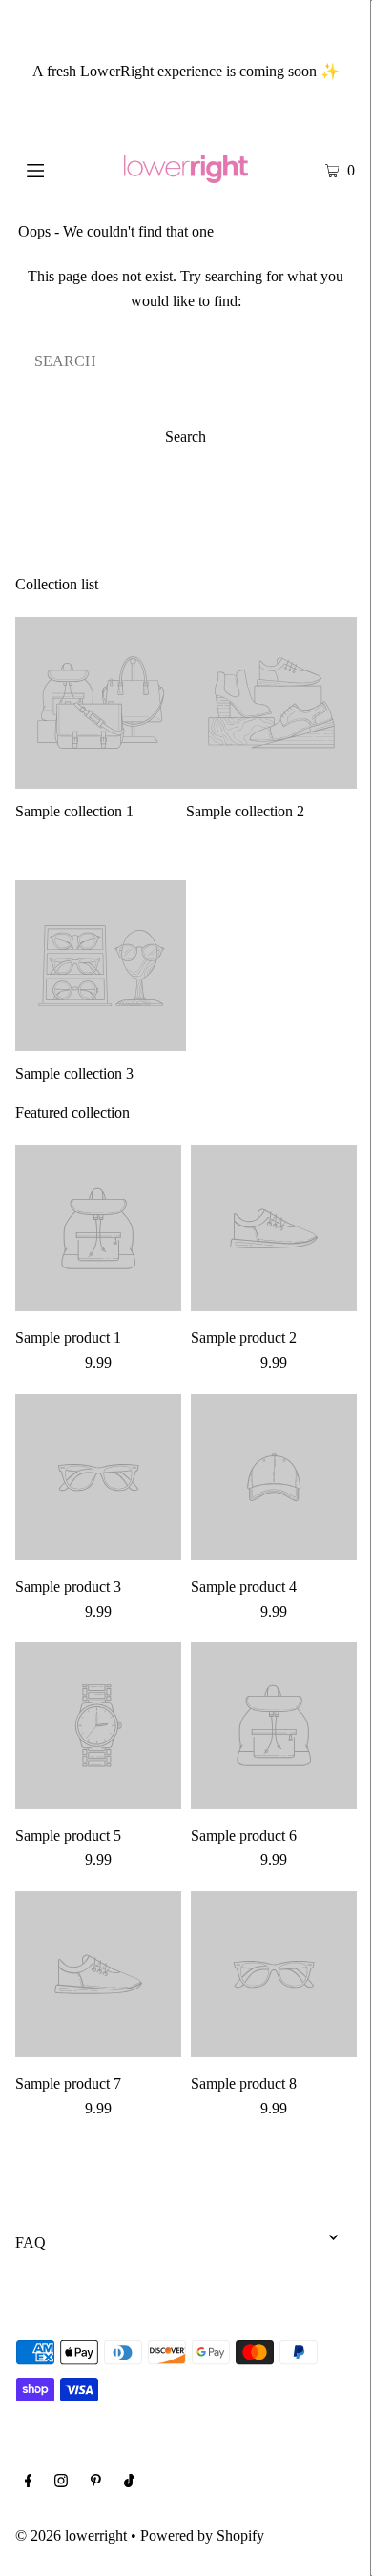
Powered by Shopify (202, 2535)
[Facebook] (29, 2483)
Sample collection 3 (74, 1073)
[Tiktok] (129, 2483)
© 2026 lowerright (71, 2535)
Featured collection (72, 1113)
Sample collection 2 (245, 811)
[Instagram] (61, 2483)
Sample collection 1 (74, 811)
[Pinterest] (96, 2483)
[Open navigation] (59, 169)
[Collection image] (101, 781)
